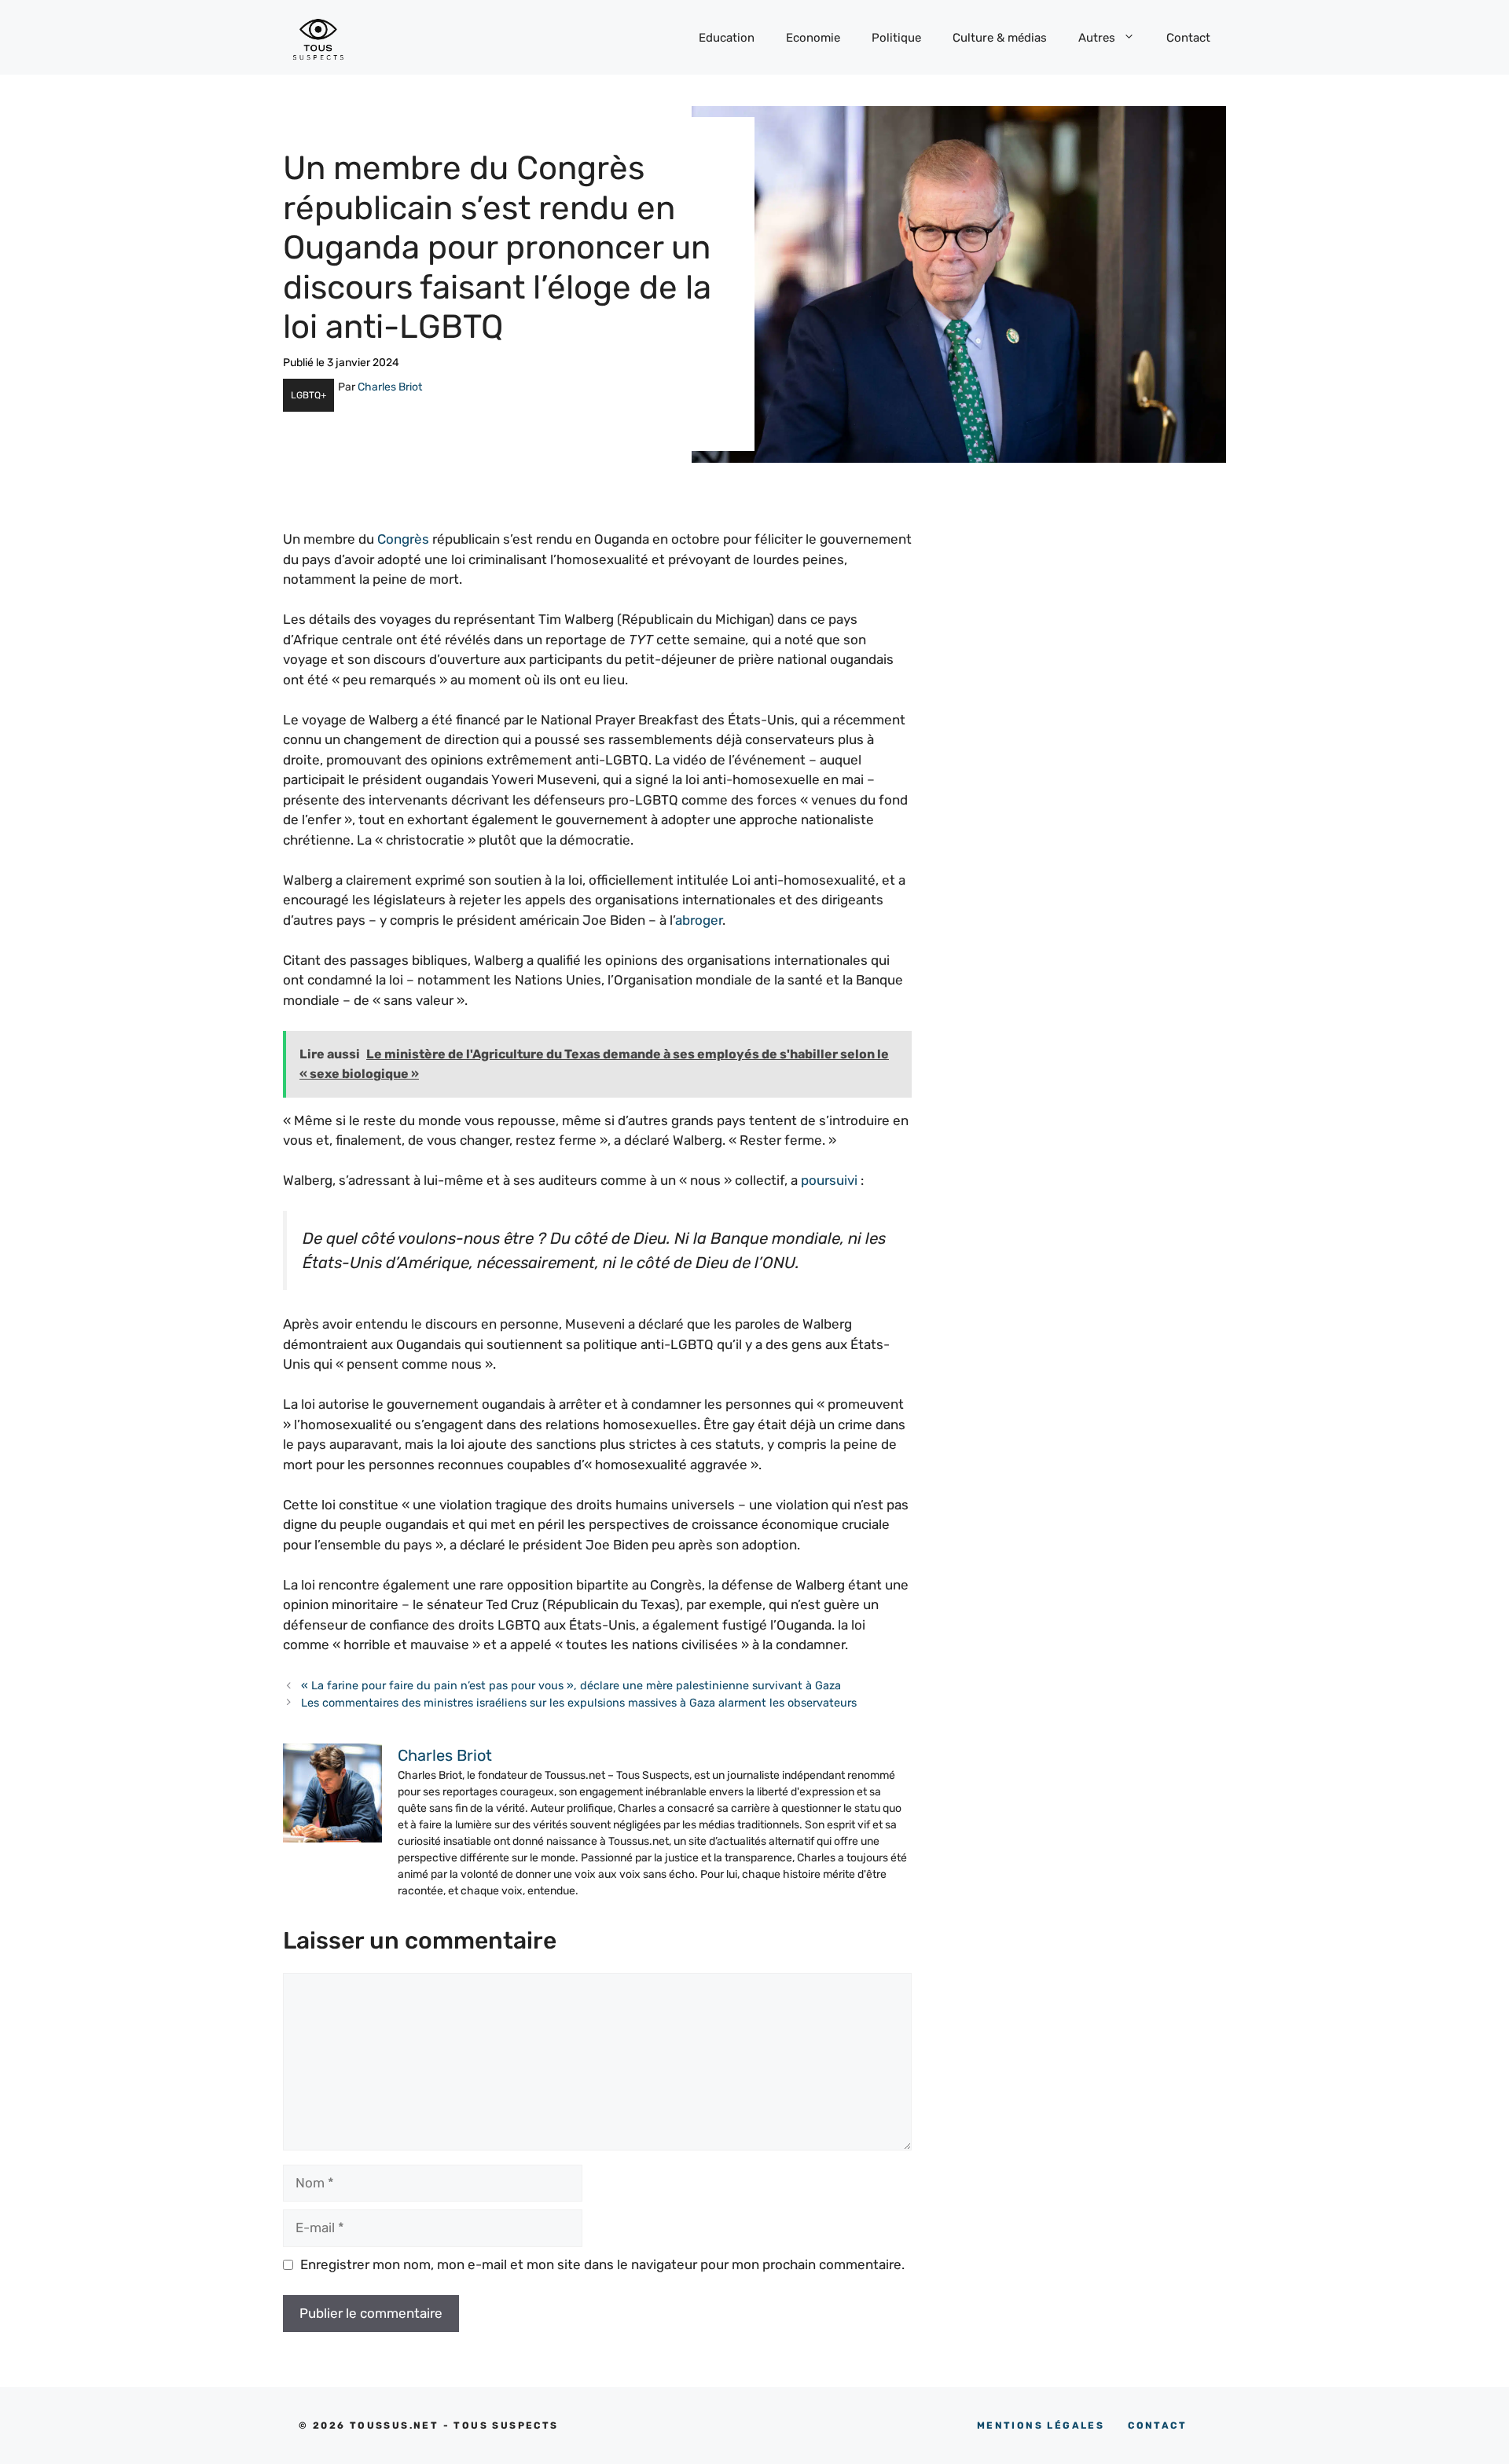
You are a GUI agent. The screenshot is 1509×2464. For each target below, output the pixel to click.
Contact (1188, 38)
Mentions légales (1041, 2425)
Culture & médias (1000, 38)
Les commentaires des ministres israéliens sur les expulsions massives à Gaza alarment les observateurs (579, 1703)
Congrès (403, 539)
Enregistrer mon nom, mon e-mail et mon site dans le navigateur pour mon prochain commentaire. (602, 2264)
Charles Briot (390, 387)
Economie (813, 38)
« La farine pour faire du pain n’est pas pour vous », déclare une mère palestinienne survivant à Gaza (571, 1685)
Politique (896, 38)
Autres (1097, 38)
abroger (699, 920)
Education (727, 38)
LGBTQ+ (308, 395)
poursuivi (829, 1180)
